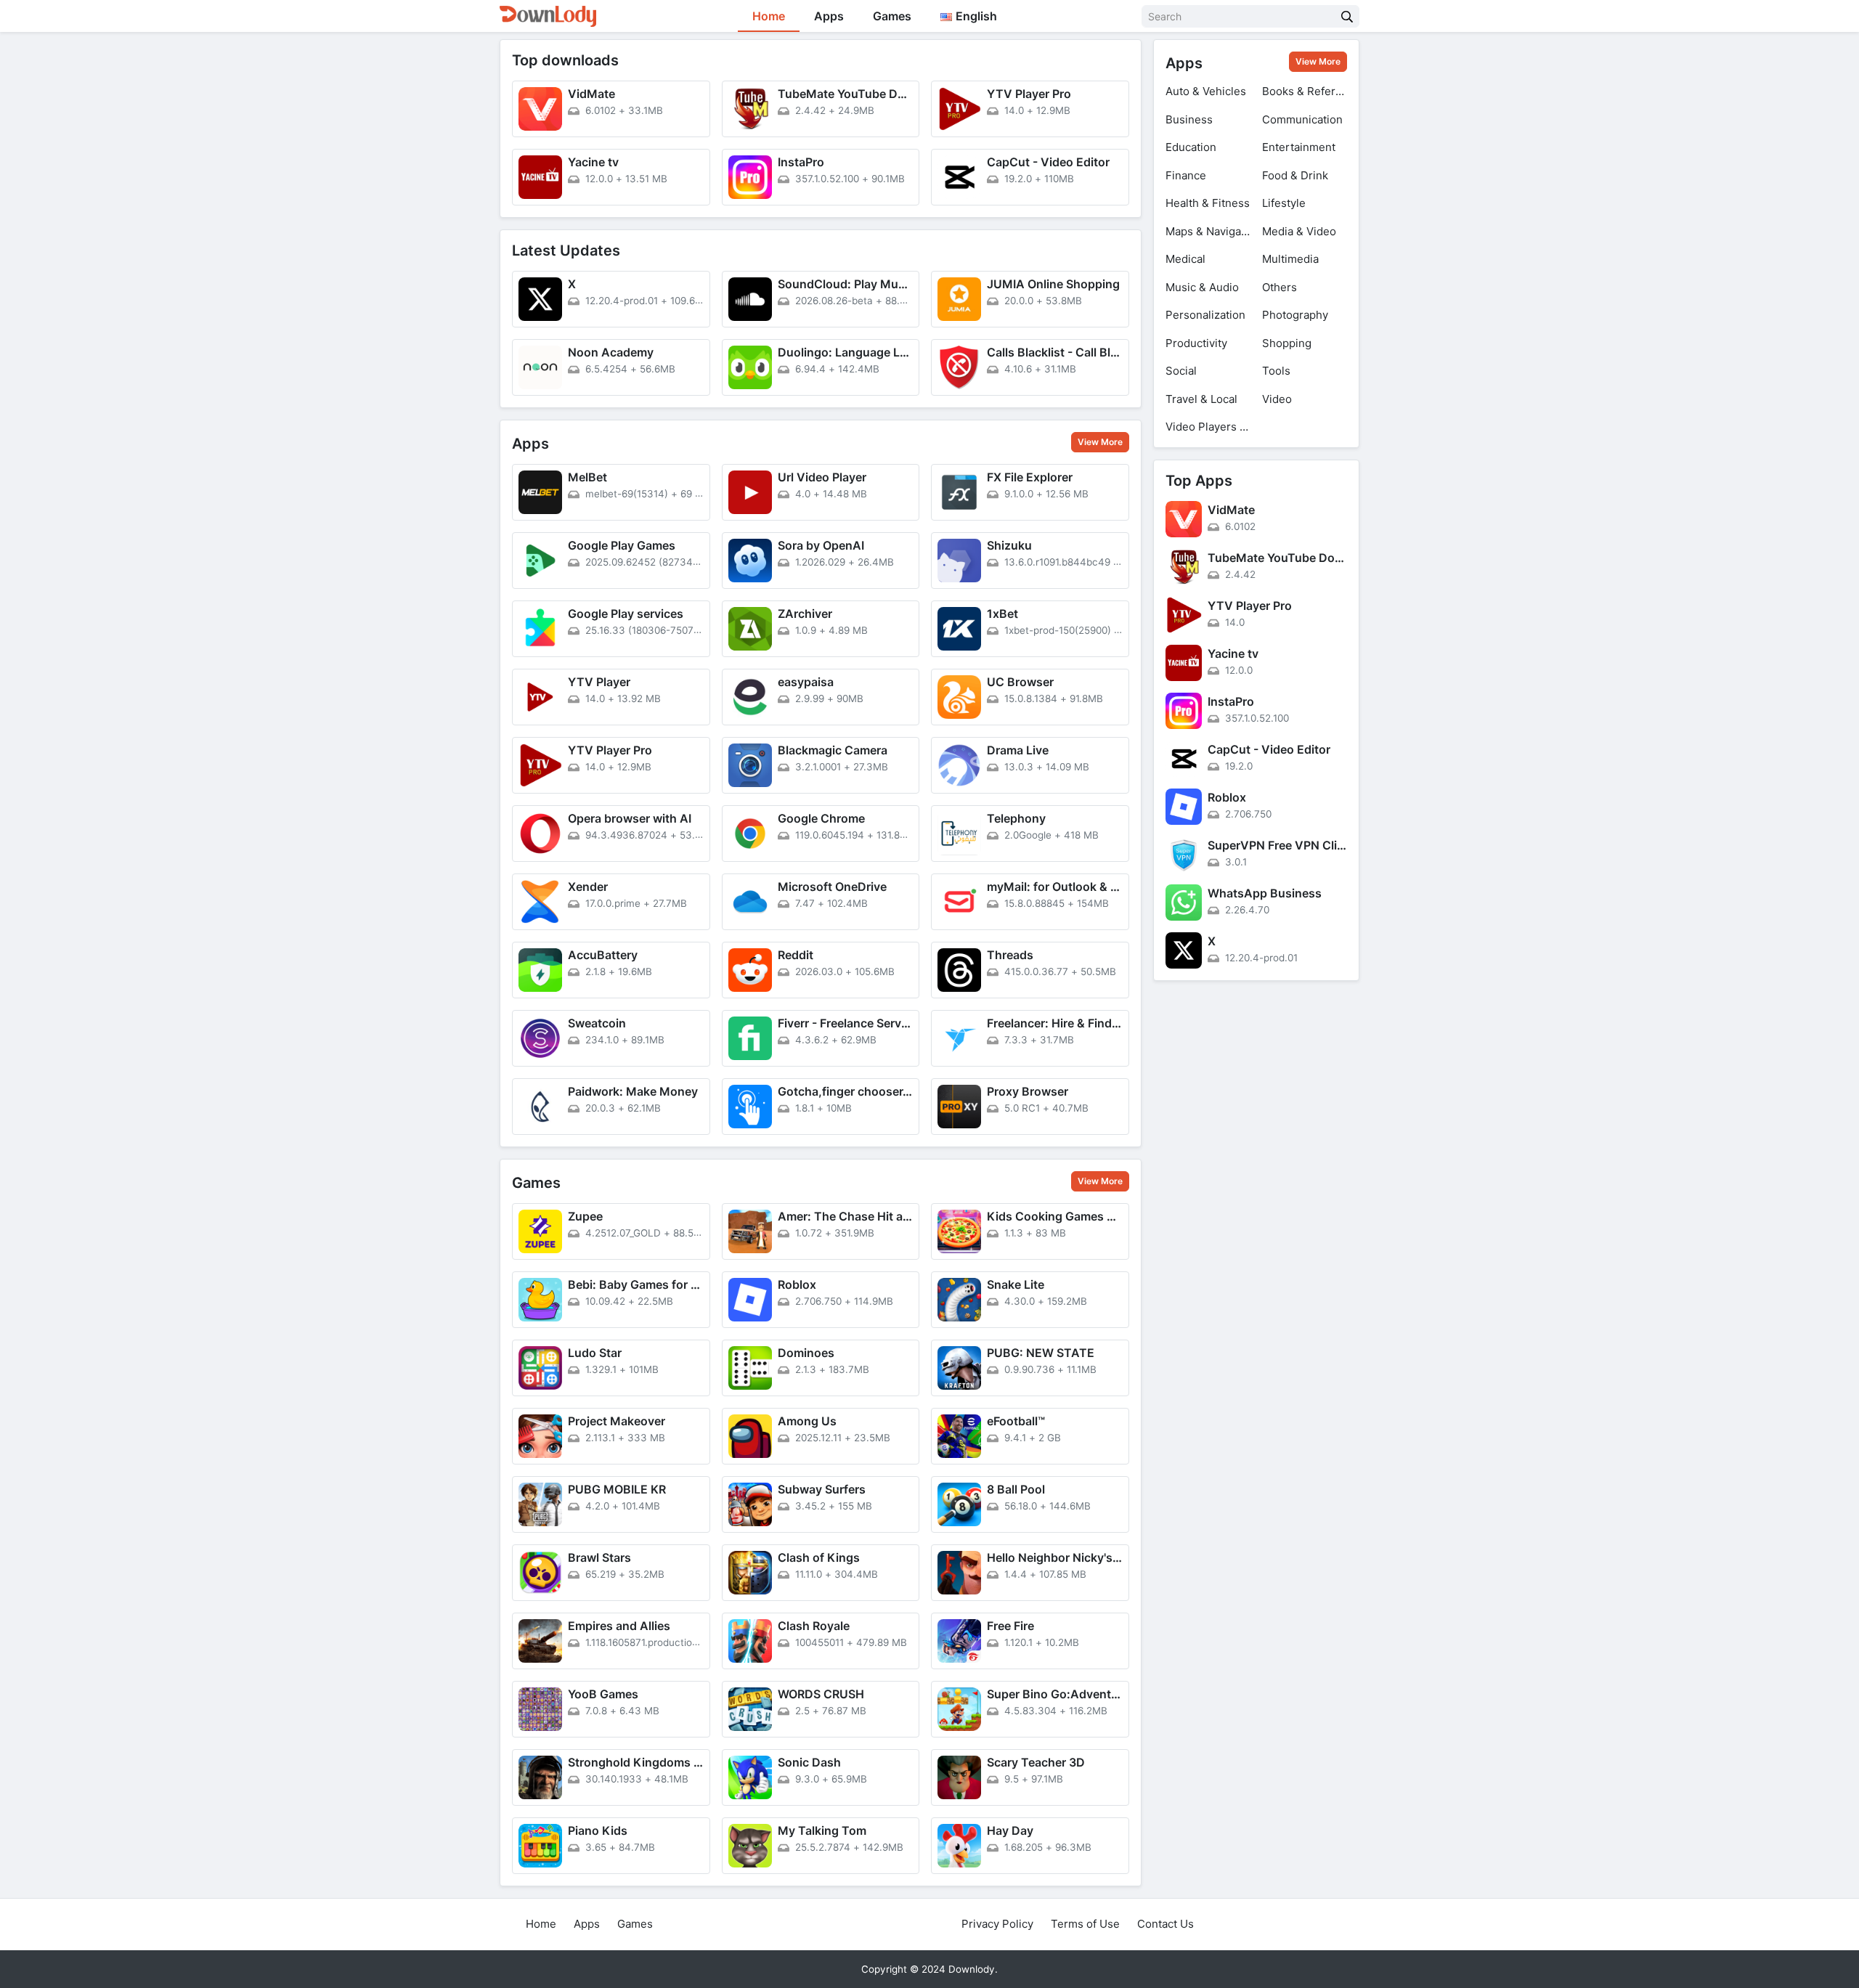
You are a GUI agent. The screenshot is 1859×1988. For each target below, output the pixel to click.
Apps (829, 16)
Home (769, 16)
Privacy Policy (997, 1924)
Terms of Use (1085, 1924)
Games (892, 16)
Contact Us (1166, 1924)
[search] (1347, 16)
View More (1100, 442)
